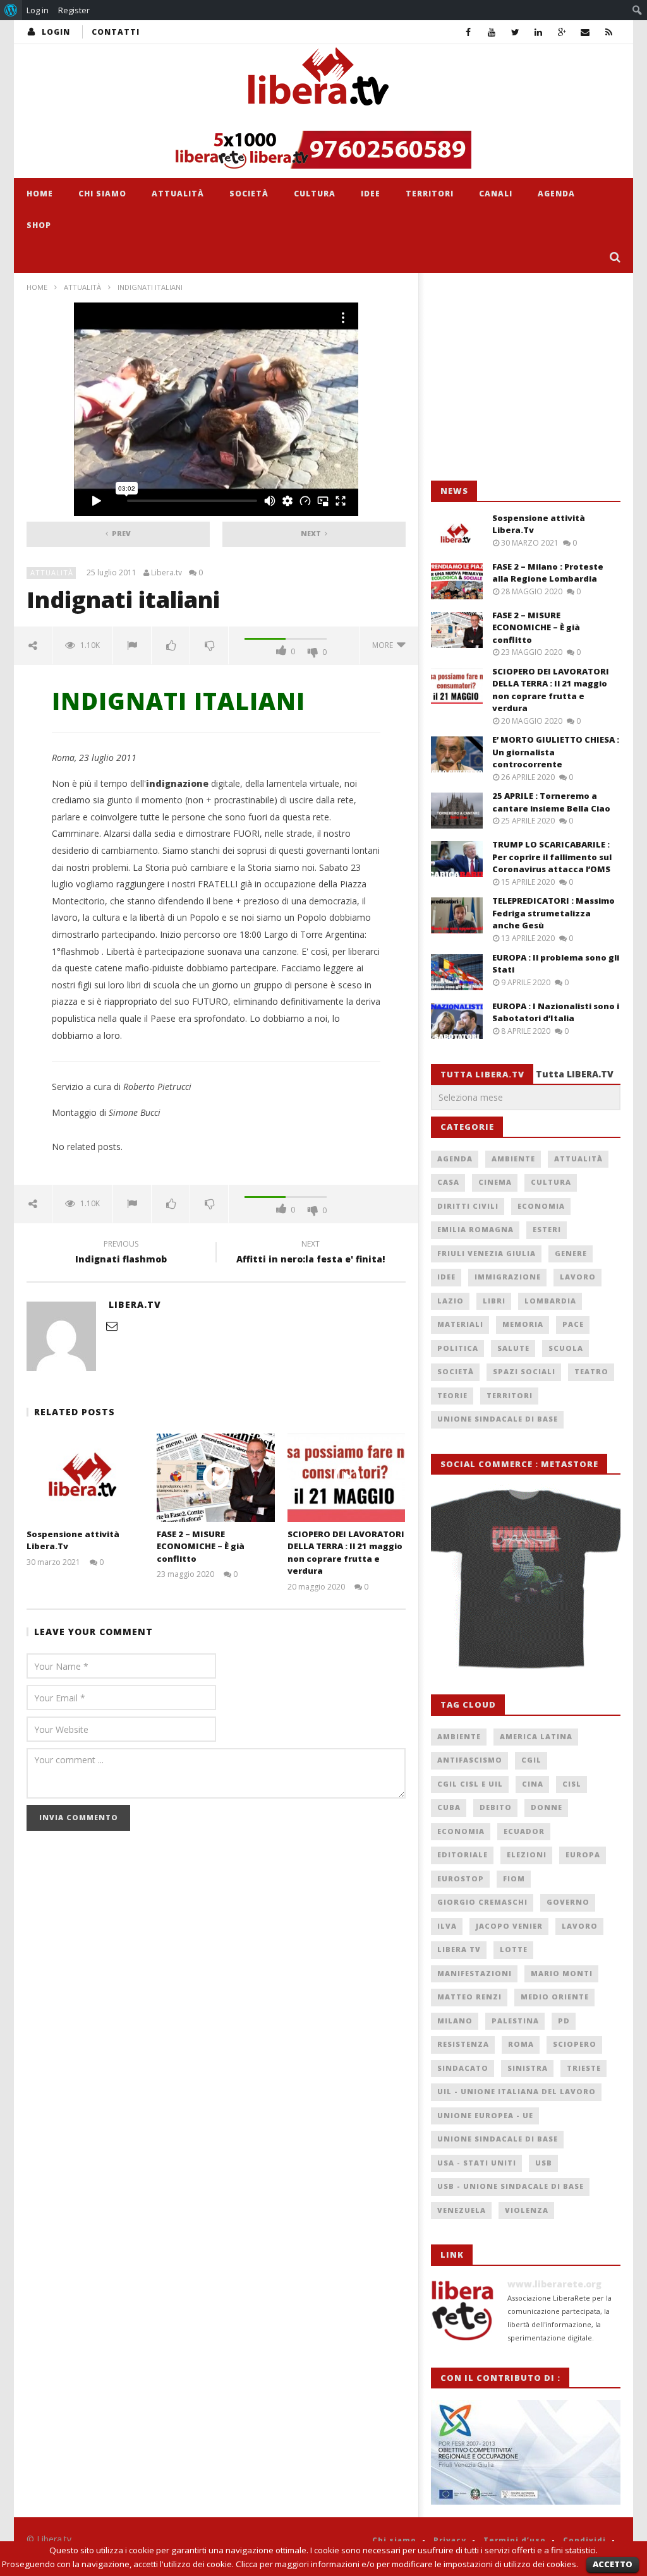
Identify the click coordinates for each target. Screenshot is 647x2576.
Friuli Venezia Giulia (487, 1253)
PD (564, 2021)
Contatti (116, 32)
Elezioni (527, 1854)
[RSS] (609, 32)
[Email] (585, 32)
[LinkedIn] (539, 32)
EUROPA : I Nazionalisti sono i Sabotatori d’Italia (556, 1012)
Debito (496, 1807)
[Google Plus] (562, 32)
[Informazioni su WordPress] (11, 10)
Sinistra (528, 2068)
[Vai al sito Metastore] (526, 1577)
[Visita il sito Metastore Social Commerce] (323, 150)
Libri (494, 1301)
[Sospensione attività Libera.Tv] (86, 1477)
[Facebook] (469, 32)
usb (544, 2163)
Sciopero (575, 2044)
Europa (583, 1854)
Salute (513, 1348)
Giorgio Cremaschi (482, 1902)
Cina (533, 1784)
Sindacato (463, 2068)
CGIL (531, 1760)
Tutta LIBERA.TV (575, 1074)
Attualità (178, 194)
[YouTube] (492, 32)
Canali (496, 194)
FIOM (514, 1878)
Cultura (315, 194)
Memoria (523, 1324)
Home (40, 194)
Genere (571, 1253)
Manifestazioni (475, 1973)
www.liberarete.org (554, 2284)
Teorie (452, 1395)
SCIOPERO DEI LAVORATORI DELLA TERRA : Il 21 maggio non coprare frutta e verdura (346, 1553)
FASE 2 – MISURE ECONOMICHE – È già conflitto (201, 1546)
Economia (541, 1206)
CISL (572, 1784)
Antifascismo (470, 1760)
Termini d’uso (515, 2540)
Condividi (584, 2540)
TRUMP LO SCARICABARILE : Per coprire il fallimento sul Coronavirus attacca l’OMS (552, 857)
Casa (448, 1182)
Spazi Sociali (524, 1371)
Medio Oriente (555, 1997)
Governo (568, 1902)
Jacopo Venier (509, 1926)
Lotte (514, 1949)
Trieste (584, 2068)
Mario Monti (562, 1973)
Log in (38, 10)
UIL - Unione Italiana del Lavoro (517, 2091)
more (384, 645)
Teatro (591, 1371)
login (56, 32)
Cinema (495, 1182)
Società (249, 194)
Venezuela (462, 2210)
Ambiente (513, 1159)
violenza (527, 2210)
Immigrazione (508, 1277)
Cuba (449, 1807)
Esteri (547, 1229)
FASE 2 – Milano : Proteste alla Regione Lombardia (548, 573)
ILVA (447, 1926)
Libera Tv (459, 1949)
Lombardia (550, 1301)
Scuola (566, 1348)
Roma (521, 2044)
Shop (39, 225)
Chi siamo (102, 194)
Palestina (515, 2021)
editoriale (463, 1854)
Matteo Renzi (469, 1997)
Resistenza (463, 2044)
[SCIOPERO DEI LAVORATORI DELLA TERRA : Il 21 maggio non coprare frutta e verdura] (347, 1477)
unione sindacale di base (498, 2139)
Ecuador (524, 1831)
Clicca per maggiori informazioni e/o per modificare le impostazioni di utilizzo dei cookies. (407, 2564)
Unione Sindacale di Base (498, 1419)
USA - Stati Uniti (477, 2163)
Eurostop (461, 1878)
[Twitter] (515, 32)
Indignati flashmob (121, 1254)
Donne (547, 1807)
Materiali (460, 1324)
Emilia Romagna (475, 1229)
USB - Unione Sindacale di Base (511, 2186)
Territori (430, 194)
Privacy (450, 2540)
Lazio (450, 1301)
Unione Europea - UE (485, 2115)
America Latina (536, 1736)
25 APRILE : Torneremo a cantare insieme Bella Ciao (551, 802)
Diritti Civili (468, 1206)
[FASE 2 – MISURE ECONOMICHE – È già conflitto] (216, 1477)
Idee (371, 194)
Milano (455, 2021)
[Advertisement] (526, 377)
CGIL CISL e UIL (470, 1784)
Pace (573, 1324)
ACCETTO (613, 2564)
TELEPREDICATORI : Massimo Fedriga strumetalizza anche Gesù (553, 913)
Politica (458, 1348)
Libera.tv (166, 573)
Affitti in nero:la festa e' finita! (311, 1254)
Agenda (556, 194)
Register (74, 10)
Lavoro (578, 1277)
